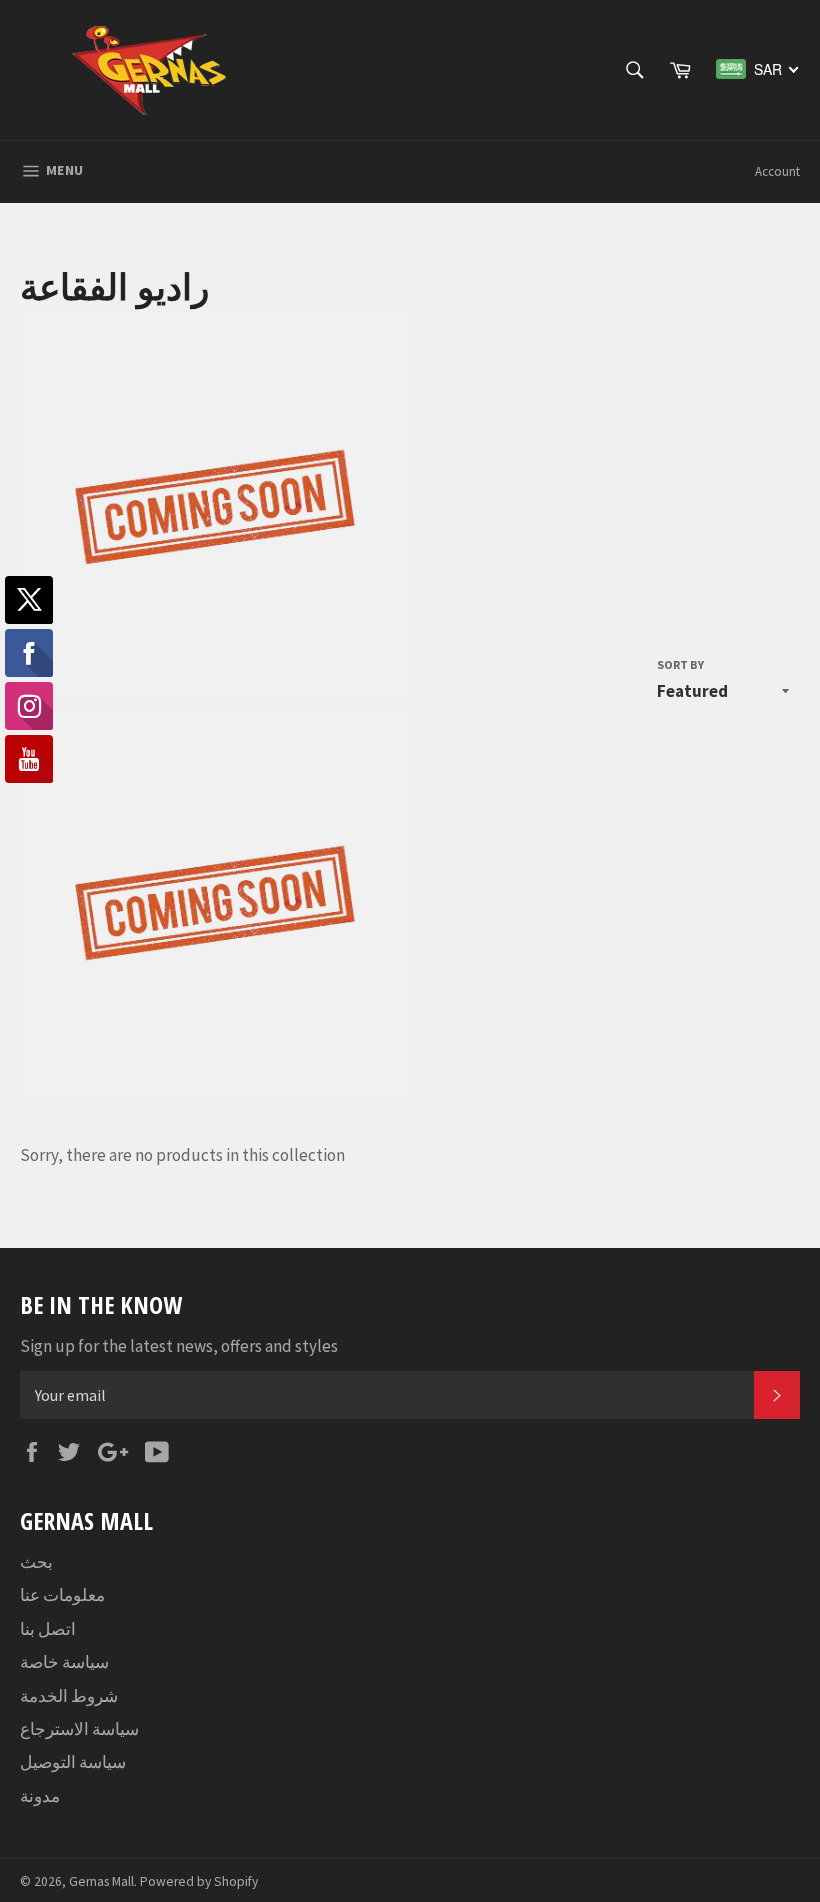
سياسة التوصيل (73, 1762)
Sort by (680, 664)
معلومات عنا (62, 1595)
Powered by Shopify (199, 1881)
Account (777, 171)
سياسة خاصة (64, 1662)
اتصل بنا (48, 1629)
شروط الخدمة (69, 1696)
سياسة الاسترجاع (79, 1729)
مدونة (40, 1796)
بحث (36, 1562)
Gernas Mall (101, 1881)
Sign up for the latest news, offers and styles (179, 1346)
